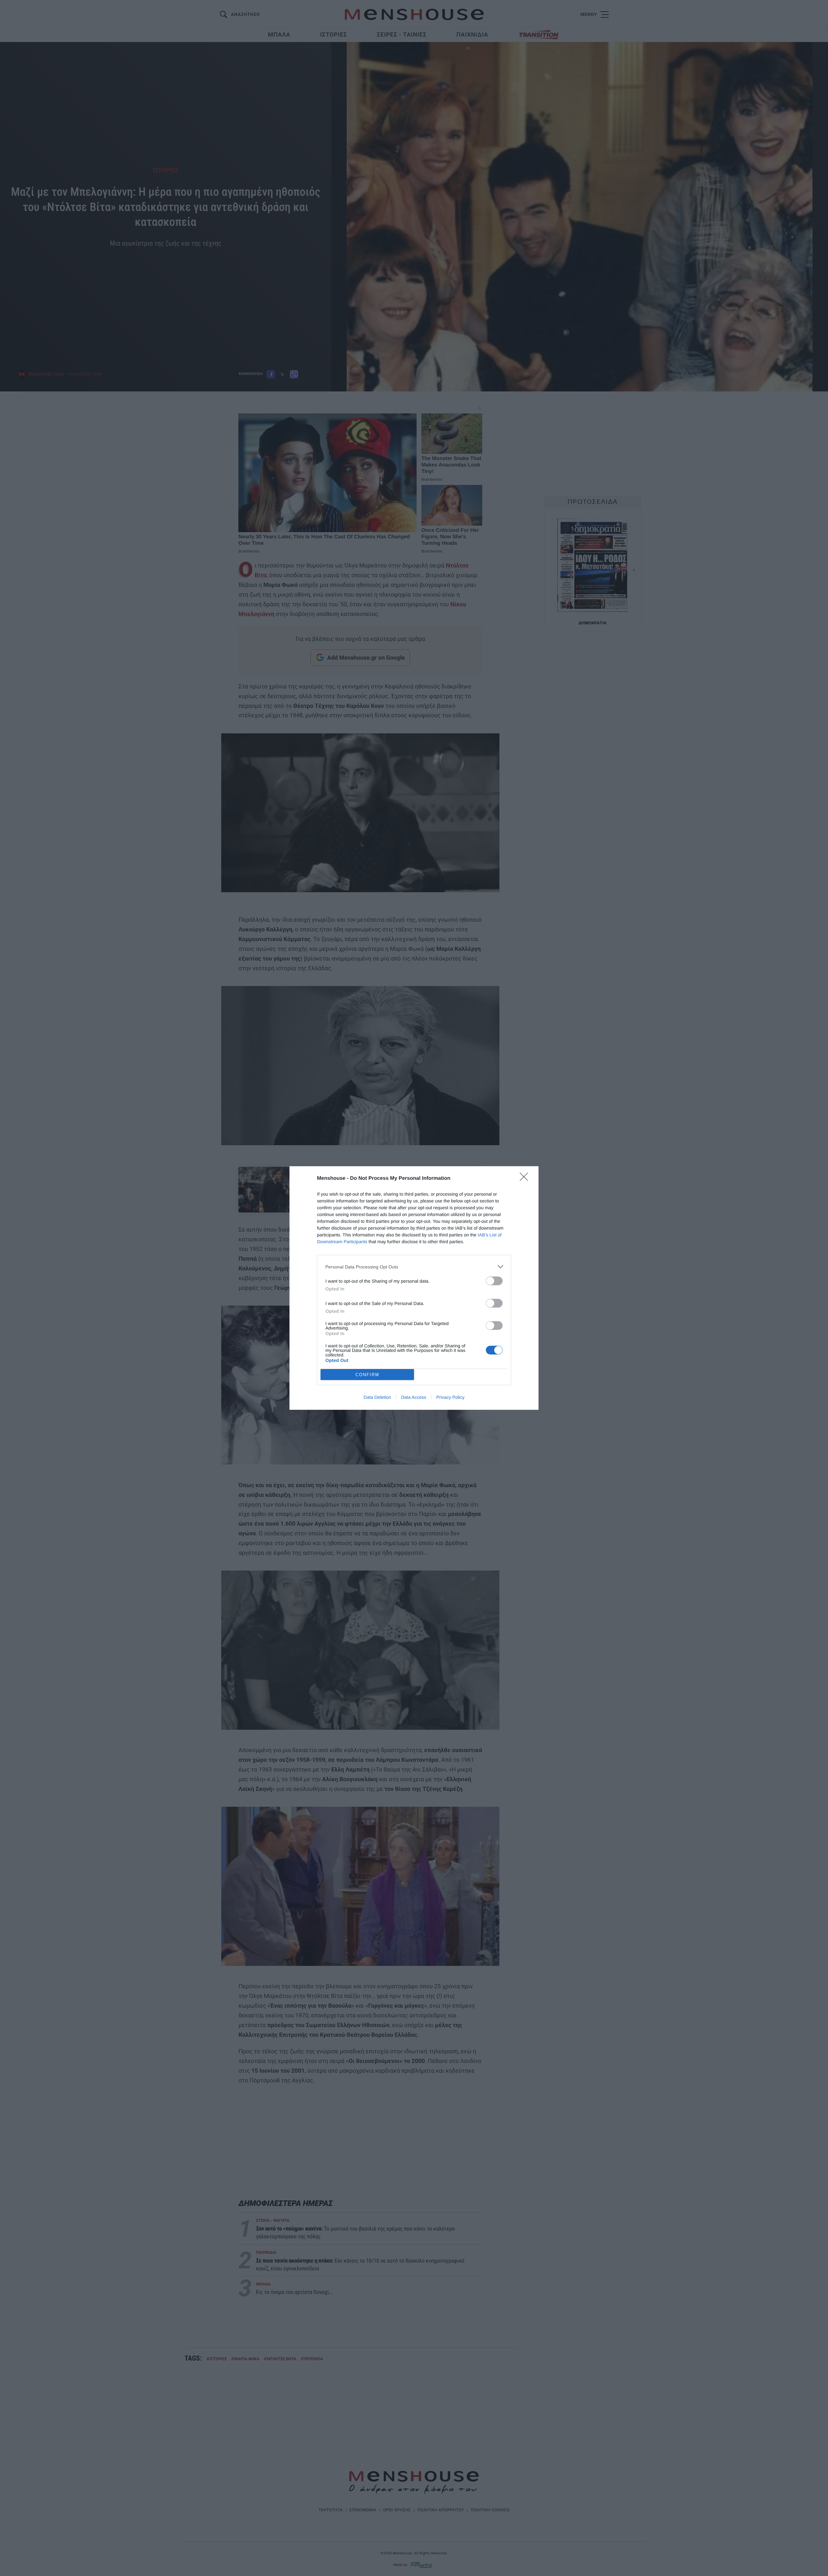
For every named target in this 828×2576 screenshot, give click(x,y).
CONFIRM (367, 1375)
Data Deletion (377, 1397)
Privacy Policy (450, 1397)
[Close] (526, 1179)
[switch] (494, 1281)
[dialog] (414, 1288)
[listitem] (414, 1267)
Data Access (414, 1397)
